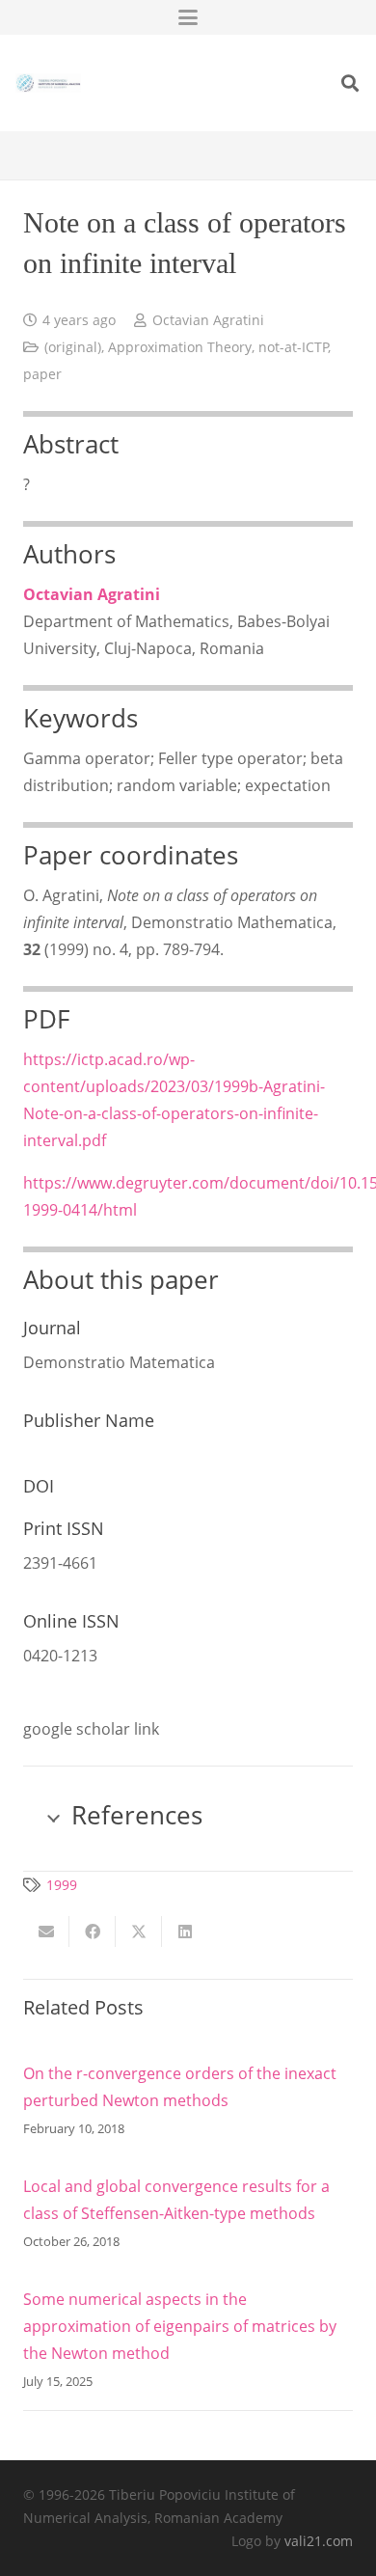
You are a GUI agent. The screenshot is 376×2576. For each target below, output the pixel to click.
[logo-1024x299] (48, 83)
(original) (73, 347)
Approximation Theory (180, 347)
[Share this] (93, 1932)
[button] (188, 17)
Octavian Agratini (208, 320)
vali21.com (319, 2541)
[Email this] (46, 1932)
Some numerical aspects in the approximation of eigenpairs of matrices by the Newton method (180, 2326)
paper (42, 374)
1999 (62, 1885)
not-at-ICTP (294, 347)
